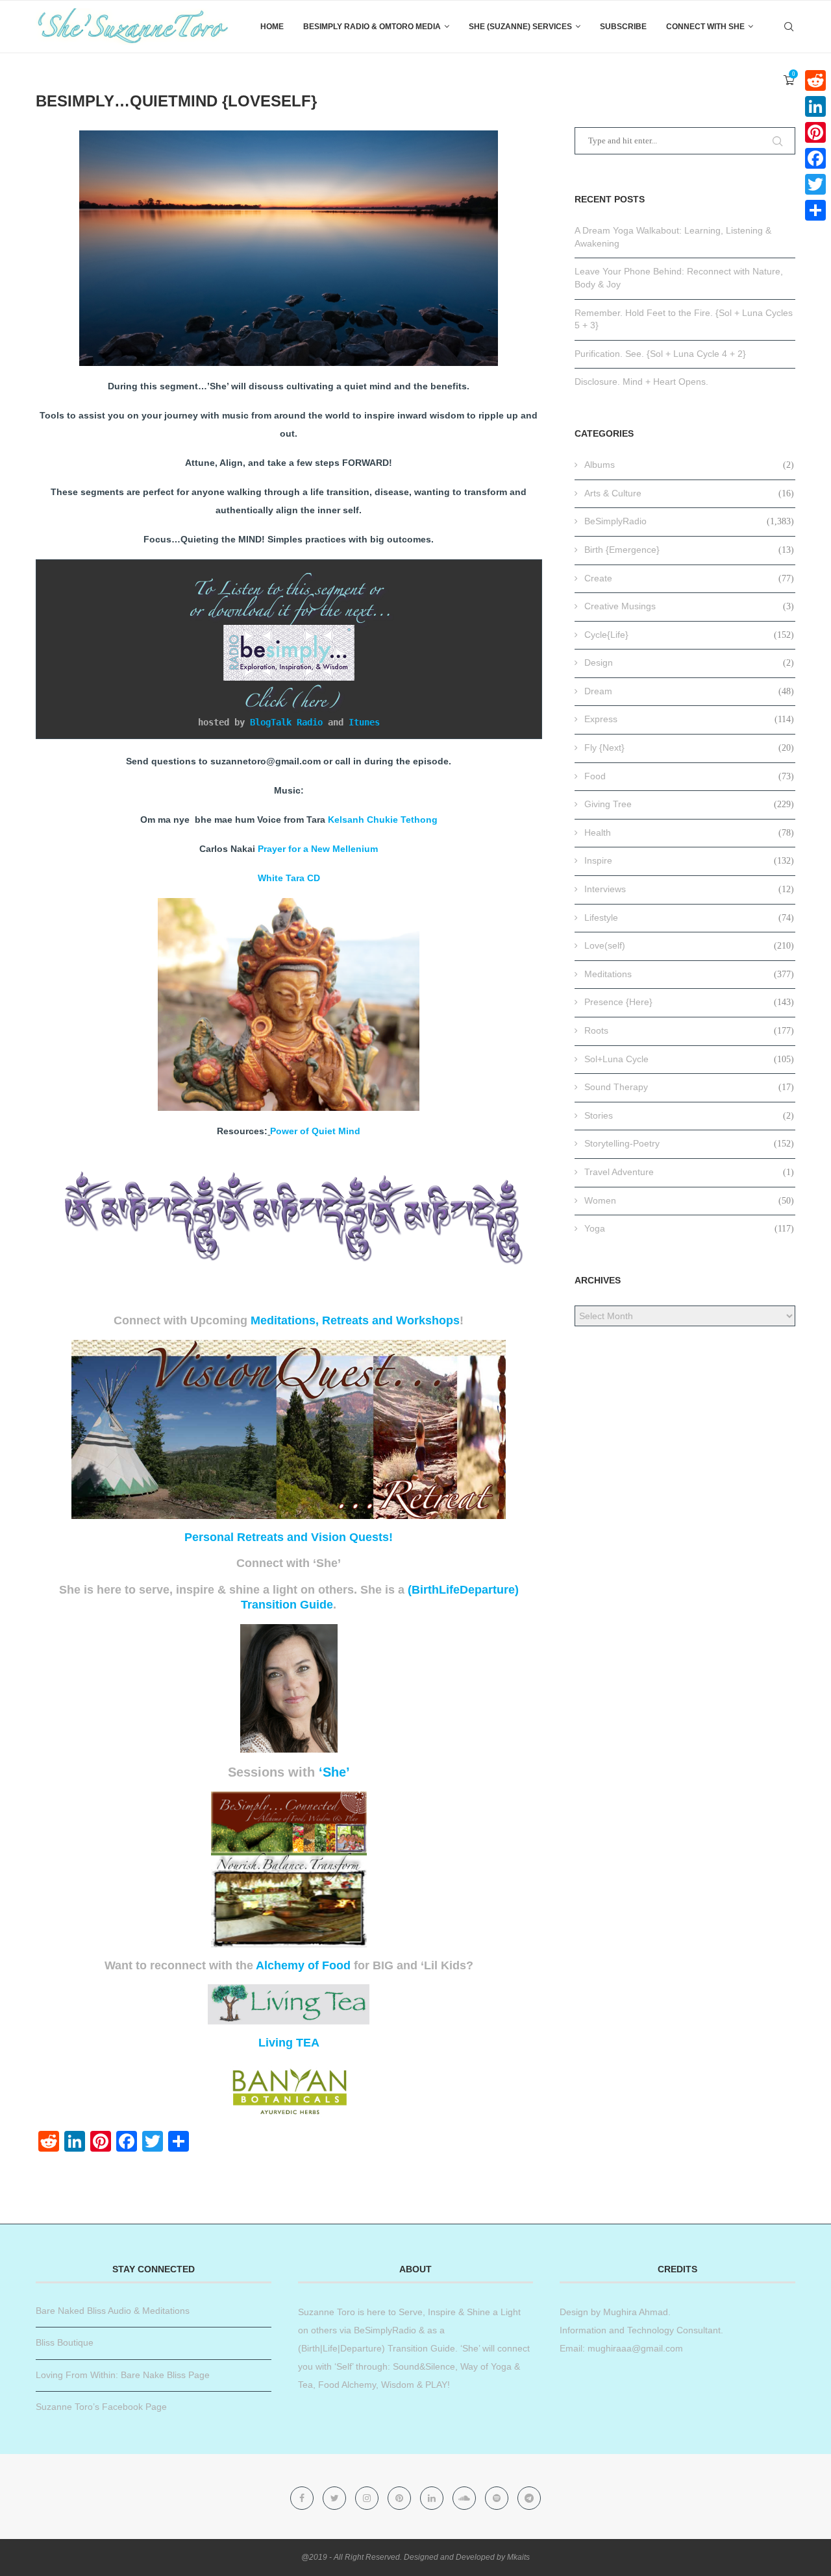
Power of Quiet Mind (315, 1131)
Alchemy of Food (303, 1965)
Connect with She (705, 27)
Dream (689, 691)
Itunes (364, 722)
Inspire (689, 860)
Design (689, 662)
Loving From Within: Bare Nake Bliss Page (123, 2375)
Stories (689, 1115)
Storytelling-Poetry (689, 1143)
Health (689, 832)
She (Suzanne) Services (520, 27)
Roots (689, 1030)
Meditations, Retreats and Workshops (355, 1320)
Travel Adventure (689, 1172)
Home (272, 27)
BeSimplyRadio (689, 521)
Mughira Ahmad (634, 2312)
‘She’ (334, 1772)
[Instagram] (368, 2498)
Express (689, 719)
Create (689, 578)
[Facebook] (303, 2498)
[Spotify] (498, 2498)
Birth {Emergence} (689, 550)
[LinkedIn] (815, 106)
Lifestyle (689, 917)
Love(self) (689, 945)
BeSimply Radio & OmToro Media (372, 27)
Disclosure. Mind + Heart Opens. (641, 382)
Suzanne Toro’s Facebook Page (101, 2407)
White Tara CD (289, 878)
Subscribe (623, 27)
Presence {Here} (689, 1002)
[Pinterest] (401, 2498)
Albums (689, 465)
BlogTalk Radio (286, 722)
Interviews (689, 889)
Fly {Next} (689, 747)
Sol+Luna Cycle (689, 1059)
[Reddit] (815, 80)
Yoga (689, 1228)
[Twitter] (336, 2498)
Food (689, 776)
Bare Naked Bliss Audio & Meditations (113, 2311)
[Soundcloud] (465, 2498)
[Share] (815, 210)
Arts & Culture (689, 493)
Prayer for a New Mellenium (318, 849)
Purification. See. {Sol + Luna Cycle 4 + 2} (660, 354)
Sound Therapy (689, 1087)
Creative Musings (689, 606)
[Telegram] (529, 2498)
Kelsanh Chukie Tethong (383, 820)
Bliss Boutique (65, 2342)
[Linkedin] (433, 2498)
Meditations (689, 974)
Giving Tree (689, 804)
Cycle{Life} (689, 635)
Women (689, 1200)
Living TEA (289, 2043)
